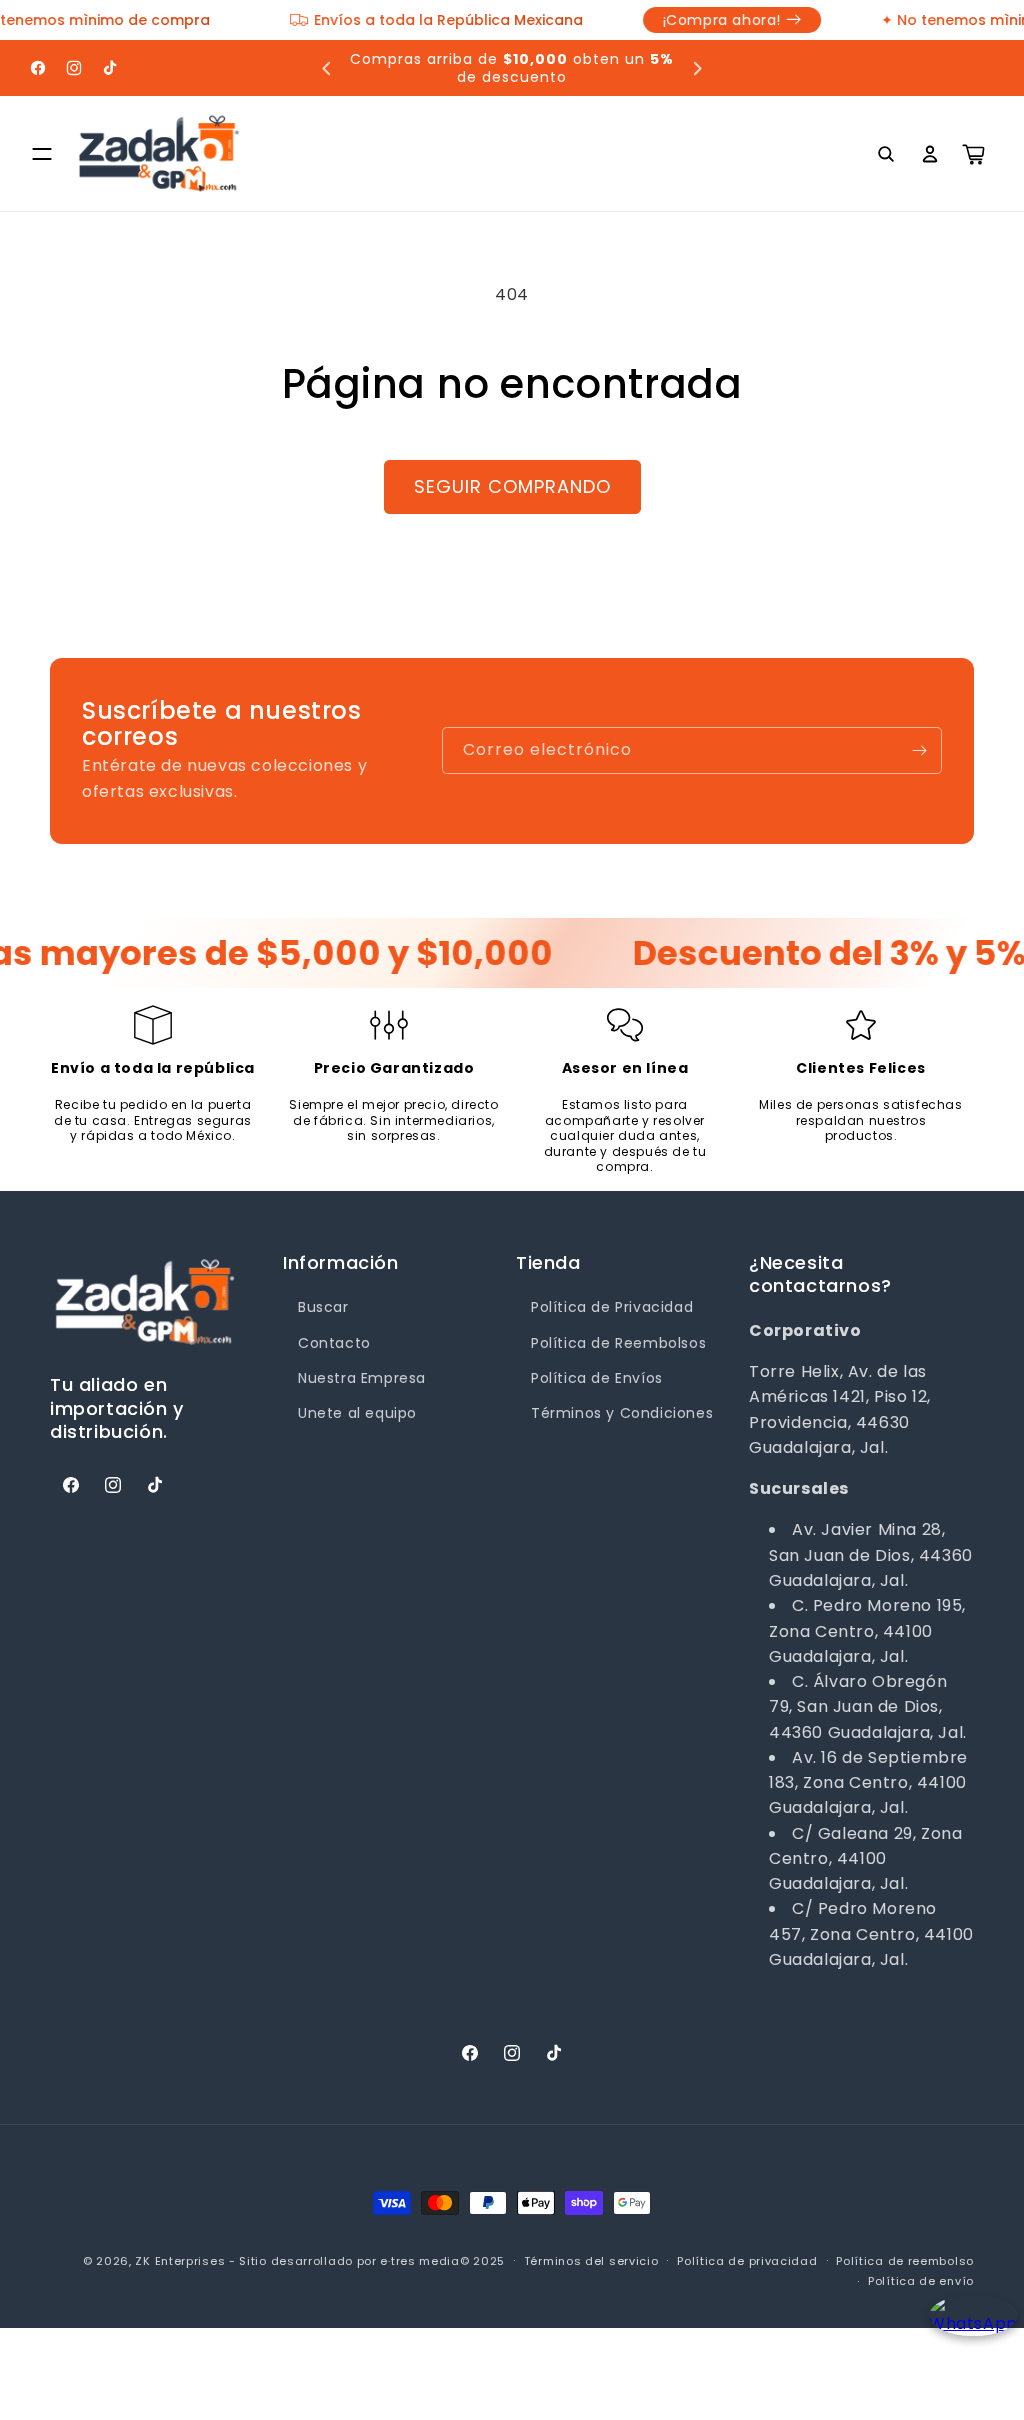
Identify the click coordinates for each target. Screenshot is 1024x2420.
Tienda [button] (548, 1262)
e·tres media (419, 2261)
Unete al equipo (357, 1413)
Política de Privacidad (612, 1307)
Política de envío (921, 2281)
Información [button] (341, 1262)
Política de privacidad (747, 2261)
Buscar (323, 1307)
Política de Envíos (597, 1378)
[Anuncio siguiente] (697, 68)
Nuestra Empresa (362, 1378)
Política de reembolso (905, 2261)
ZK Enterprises (180, 2261)
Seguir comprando (512, 486)
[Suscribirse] (919, 750)
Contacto (334, 1343)
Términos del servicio (591, 2261)
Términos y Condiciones (622, 1413)
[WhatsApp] (966, 2332)
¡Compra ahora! (343, 20)
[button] (42, 154)
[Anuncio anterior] (327, 68)
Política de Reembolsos (618, 1343)
